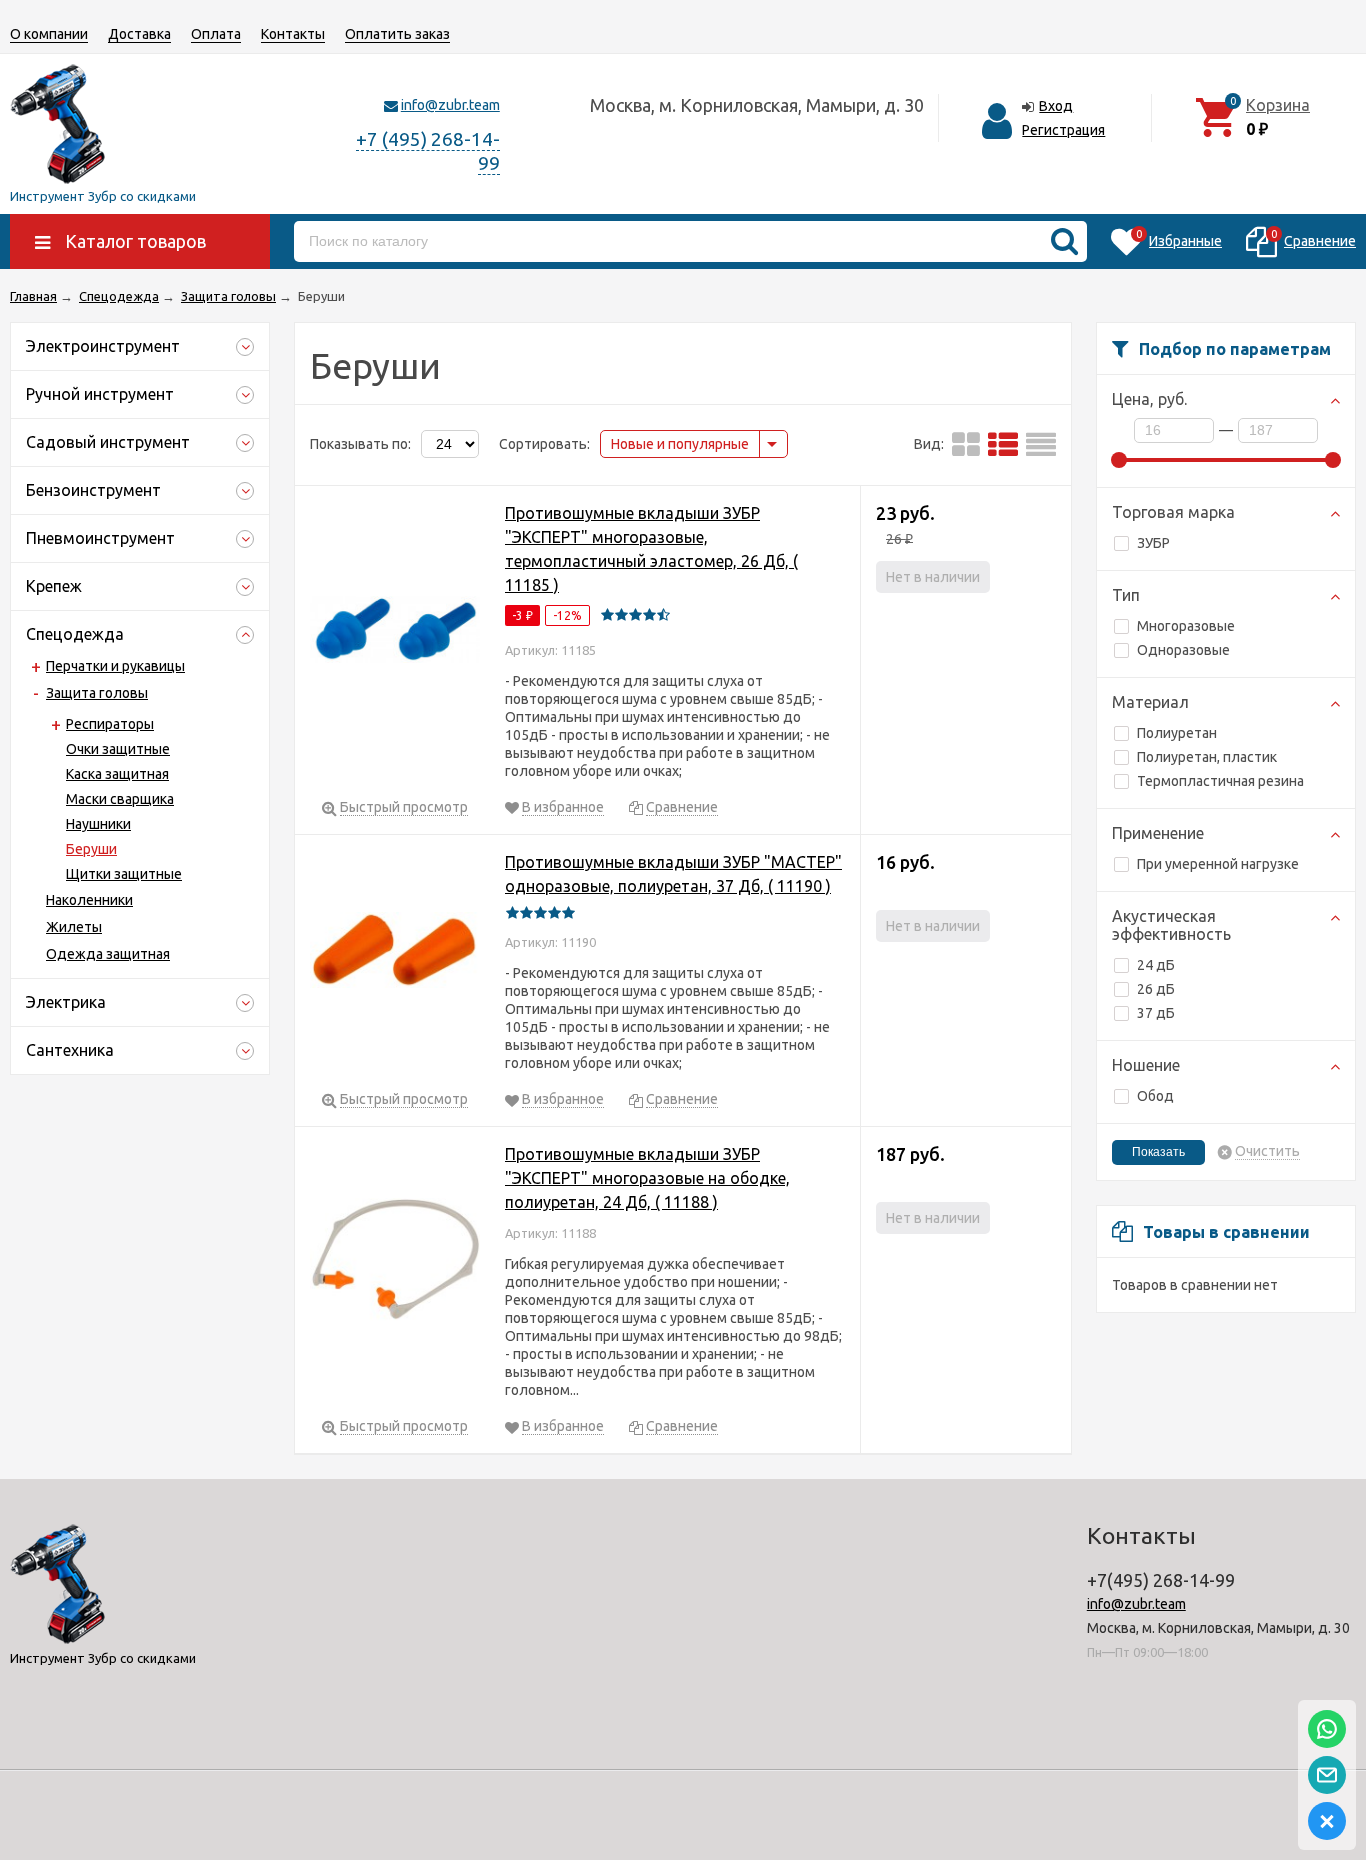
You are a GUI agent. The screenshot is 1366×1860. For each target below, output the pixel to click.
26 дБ (1156, 989)
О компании (49, 34)
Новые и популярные (680, 444)
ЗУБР (1153, 543)
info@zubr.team (450, 105)
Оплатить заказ (397, 34)
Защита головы (97, 693)
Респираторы (110, 724)
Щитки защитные (124, 874)
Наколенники (89, 900)
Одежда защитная (108, 954)
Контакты (293, 34)
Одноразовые (1183, 650)
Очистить (1267, 1151)
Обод (1155, 1096)
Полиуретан (1177, 733)
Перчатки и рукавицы (115, 666)
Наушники (98, 824)
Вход (1056, 106)
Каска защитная (117, 774)
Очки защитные (118, 749)
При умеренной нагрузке (1218, 864)
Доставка (139, 34)
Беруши (91, 849)
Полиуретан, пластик (1207, 757)
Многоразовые (1186, 626)
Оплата (216, 34)
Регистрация (1063, 130)
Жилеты (74, 927)
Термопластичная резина (1220, 781)
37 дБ (1156, 1013)
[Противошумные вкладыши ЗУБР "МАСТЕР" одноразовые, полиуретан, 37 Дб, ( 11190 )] (395, 953)
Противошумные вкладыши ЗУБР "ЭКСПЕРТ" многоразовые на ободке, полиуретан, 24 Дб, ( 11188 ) (647, 1178)
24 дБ (1156, 965)
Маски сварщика (120, 799)
